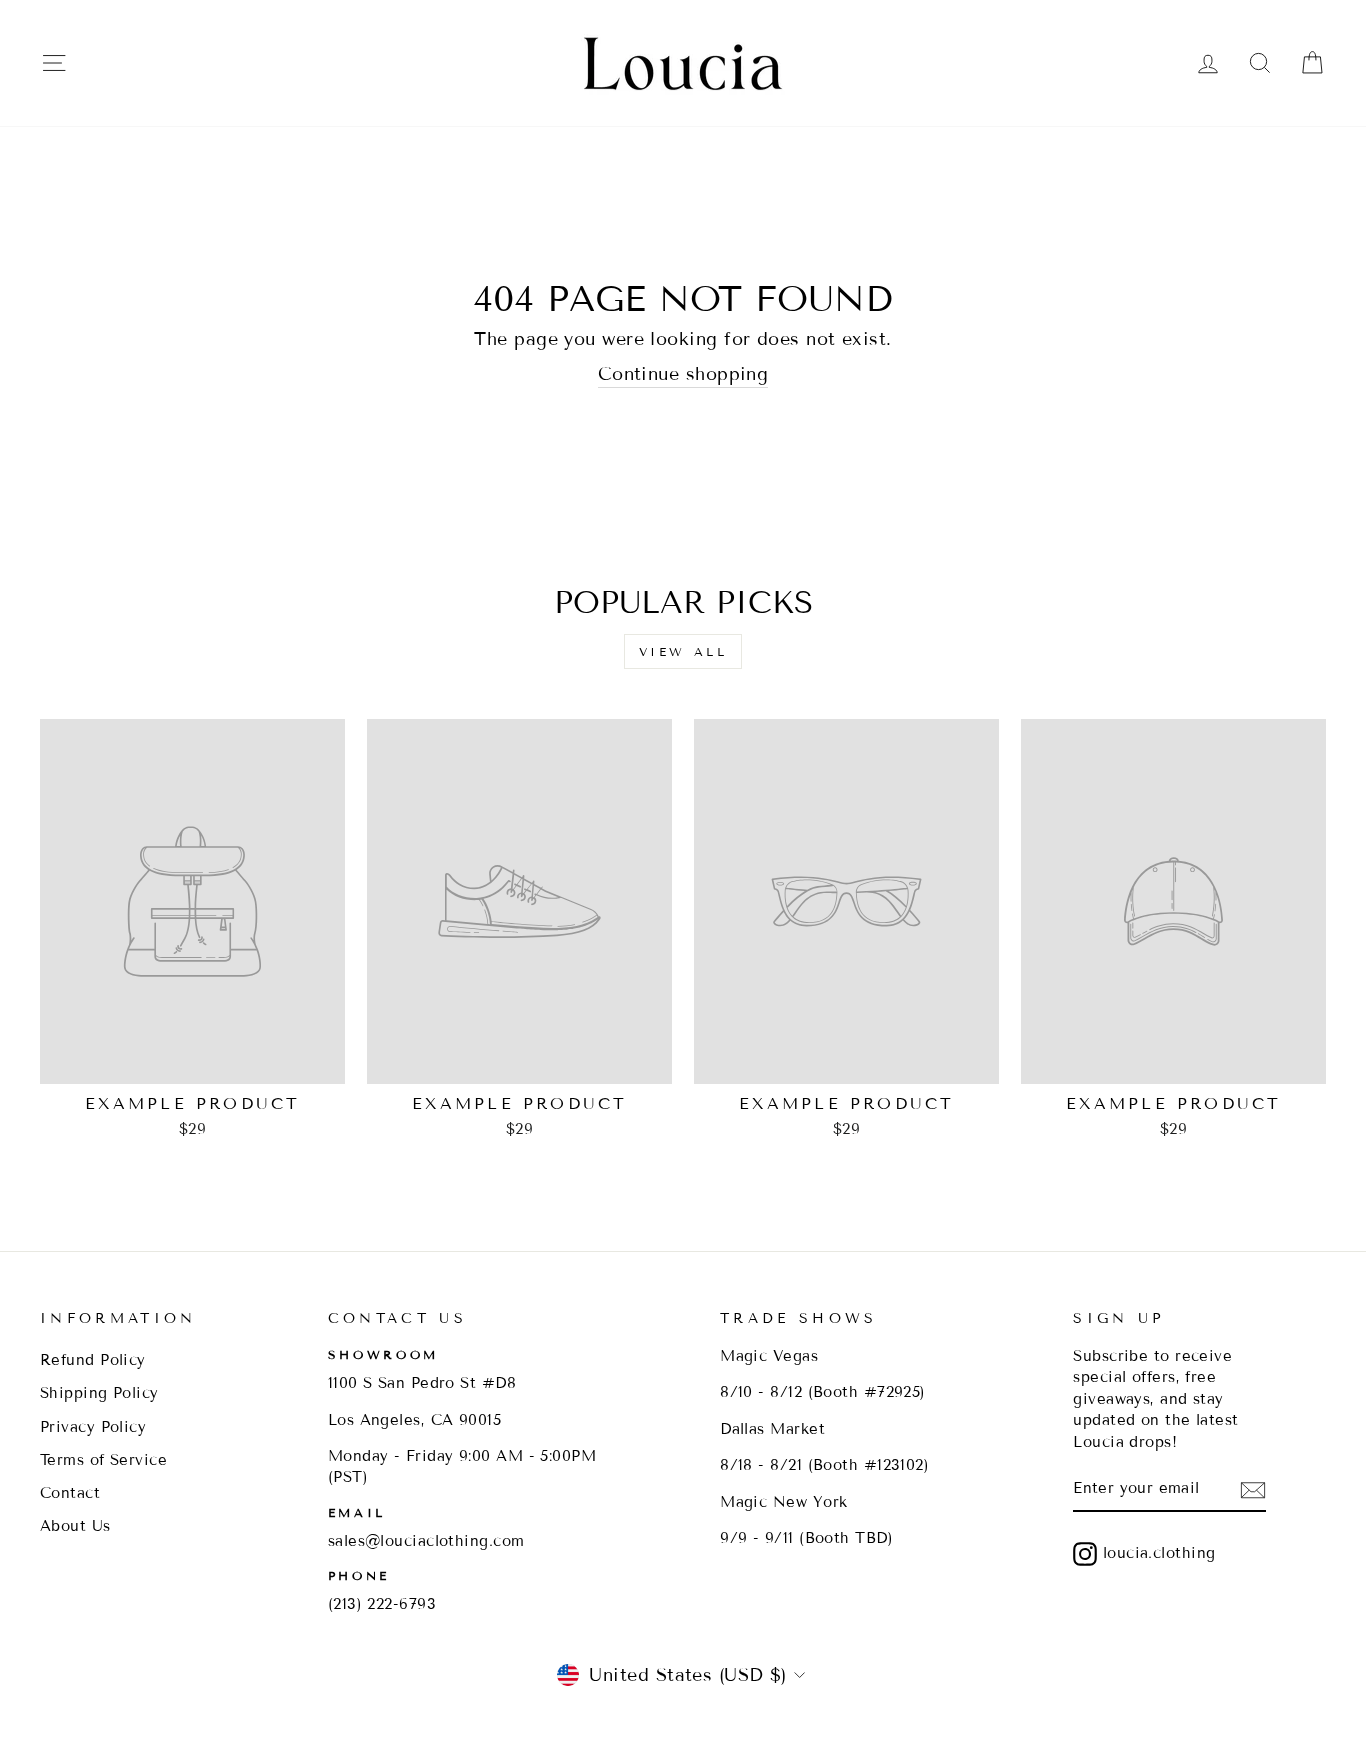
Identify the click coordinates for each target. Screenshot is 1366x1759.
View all (683, 651)
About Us (75, 1526)
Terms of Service (103, 1460)
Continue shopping (683, 374)
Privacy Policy (93, 1427)
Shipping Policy (99, 1393)
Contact (70, 1493)
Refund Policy (93, 1360)
